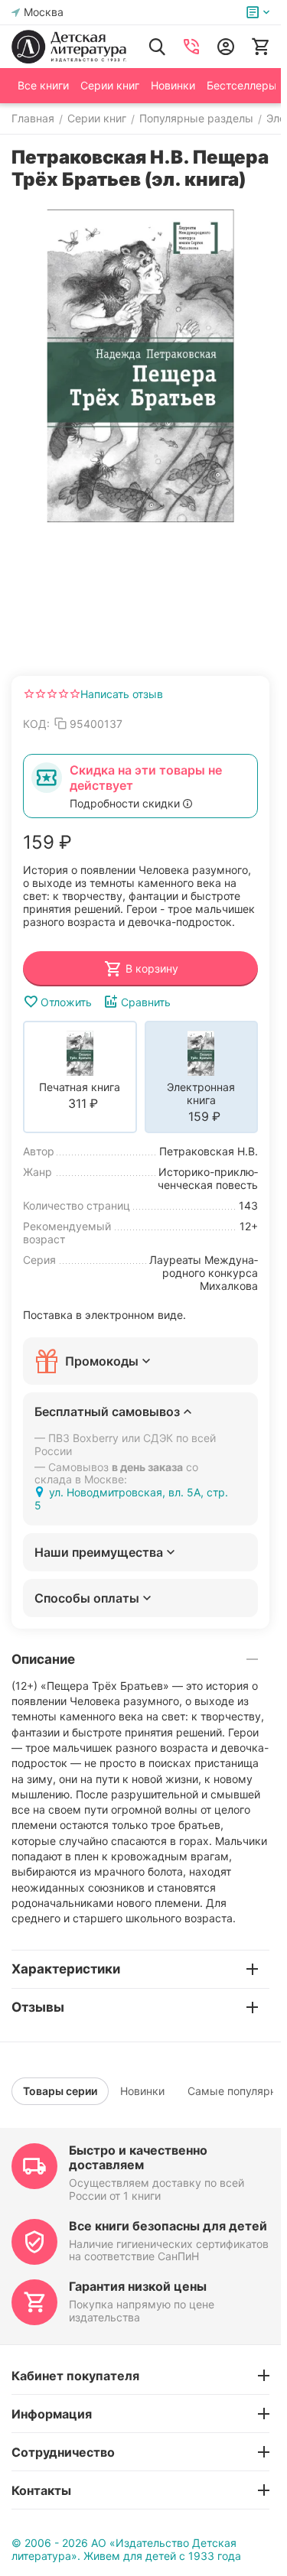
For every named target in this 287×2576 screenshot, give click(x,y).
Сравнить (146, 1002)
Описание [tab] (43, 1659)
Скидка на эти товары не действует (146, 778)
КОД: (36, 724)
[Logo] (69, 47)
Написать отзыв (122, 694)
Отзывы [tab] (38, 2007)
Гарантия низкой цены (138, 2286)
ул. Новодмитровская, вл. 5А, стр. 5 (131, 1499)
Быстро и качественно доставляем (138, 2157)
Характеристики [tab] (66, 1969)
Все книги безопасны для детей (168, 2226)
